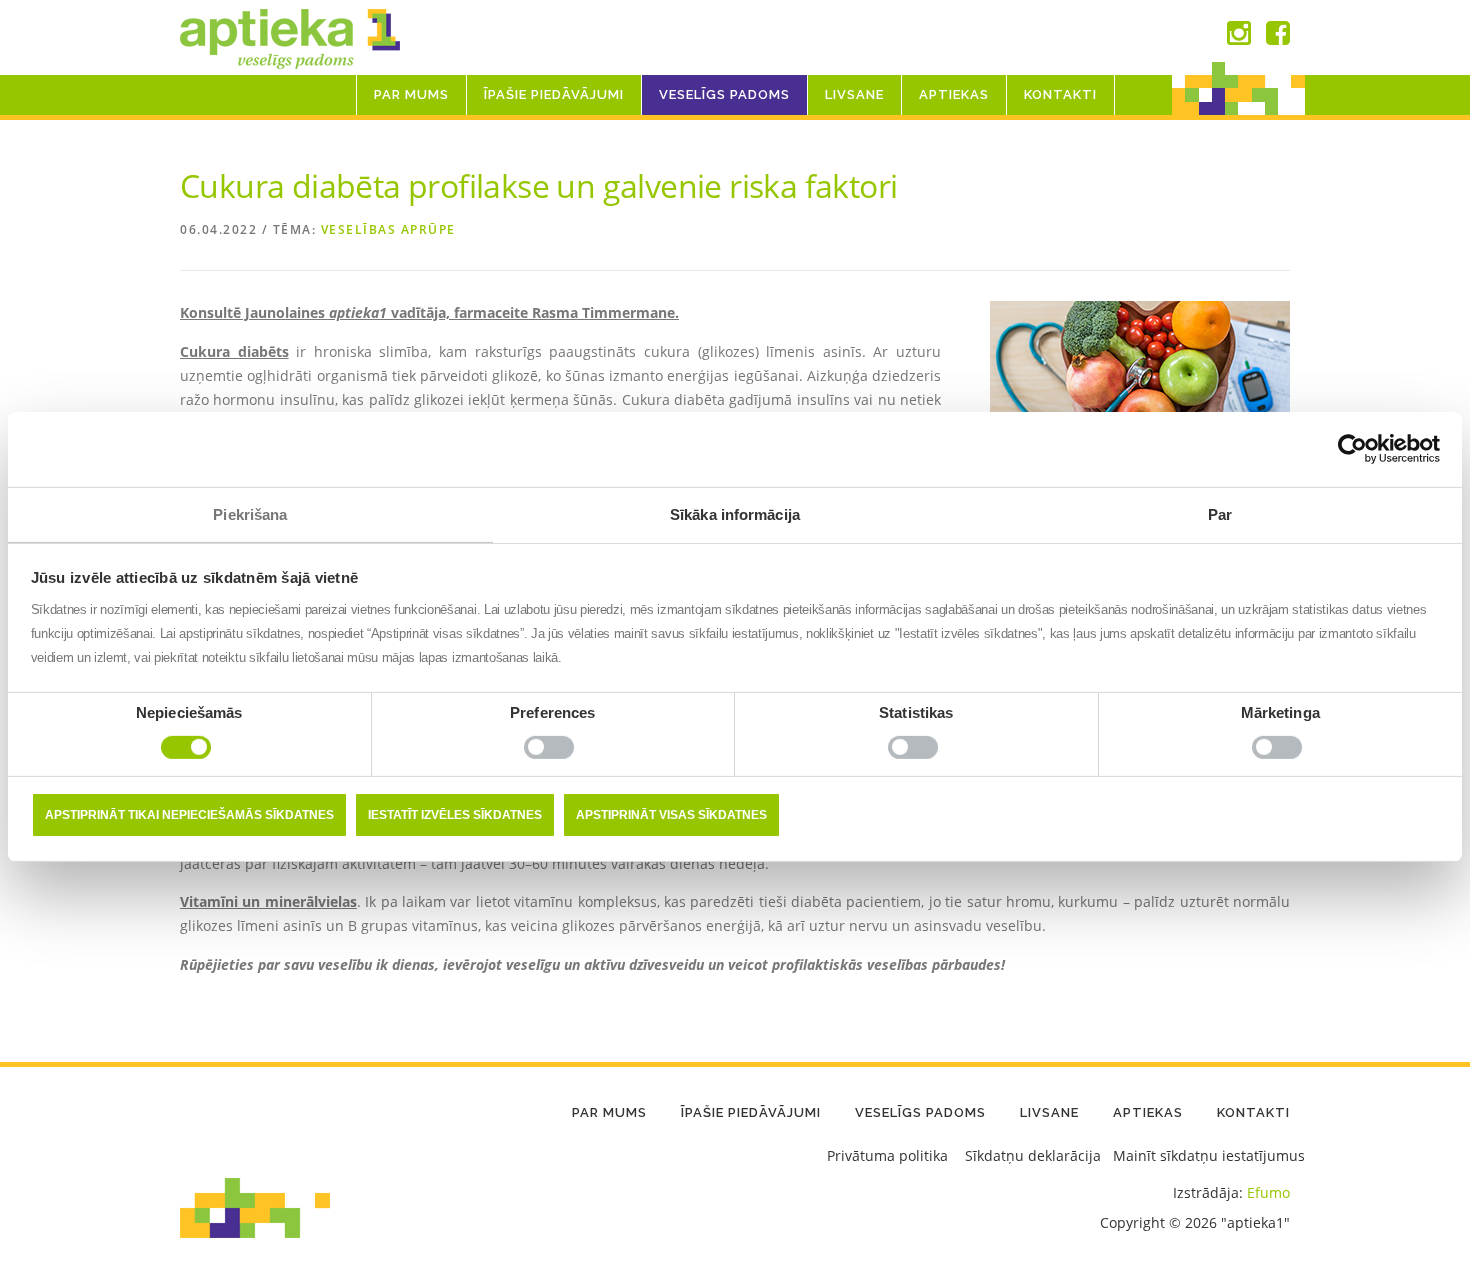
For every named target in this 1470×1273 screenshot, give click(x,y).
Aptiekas (954, 94)
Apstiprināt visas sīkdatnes (671, 815)
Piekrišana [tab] (250, 513)
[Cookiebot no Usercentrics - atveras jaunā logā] (1352, 449)
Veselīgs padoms (724, 94)
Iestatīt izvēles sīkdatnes (455, 815)
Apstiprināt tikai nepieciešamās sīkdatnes (189, 815)
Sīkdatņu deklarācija (1033, 1155)
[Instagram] (1239, 37)
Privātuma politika (887, 1155)
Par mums (411, 94)
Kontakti (1060, 94)
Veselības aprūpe (388, 229)
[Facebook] (1278, 37)
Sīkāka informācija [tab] (735, 513)
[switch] (552, 752)
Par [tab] (1220, 513)
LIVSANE (854, 94)
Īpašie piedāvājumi (554, 94)
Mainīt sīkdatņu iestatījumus (1209, 1155)
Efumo (1268, 1192)
